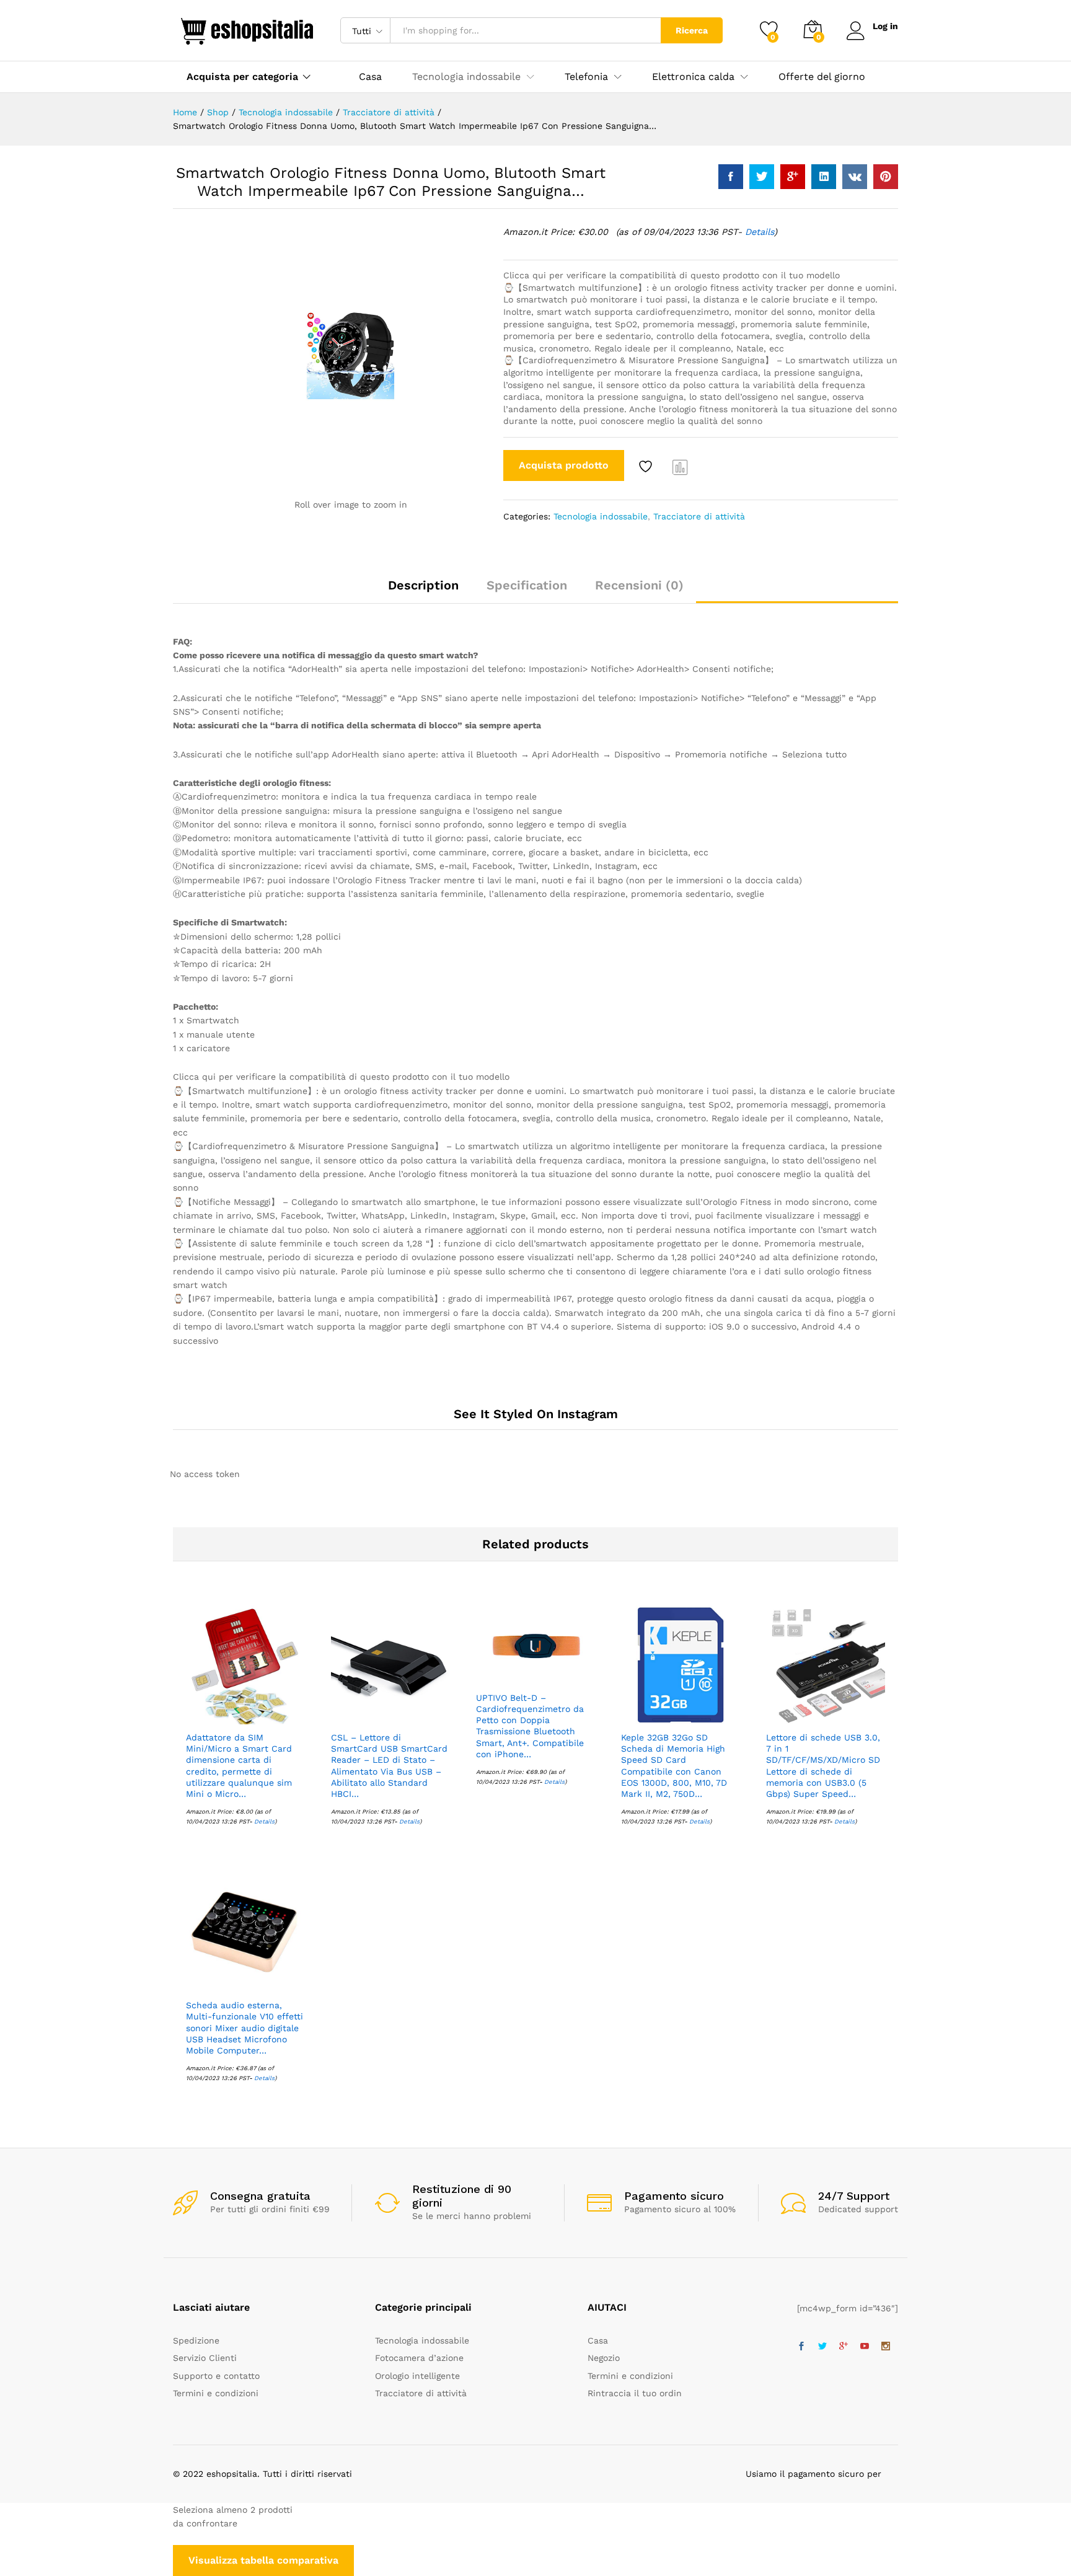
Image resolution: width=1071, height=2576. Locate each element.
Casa (370, 77)
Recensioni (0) (639, 585)
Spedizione (196, 2340)
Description (423, 585)
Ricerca (692, 30)
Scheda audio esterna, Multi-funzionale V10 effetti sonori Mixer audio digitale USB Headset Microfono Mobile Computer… (245, 2028)
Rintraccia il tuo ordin (635, 2393)
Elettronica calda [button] (693, 77)
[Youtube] (865, 2347)
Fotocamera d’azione (419, 2358)
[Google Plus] (844, 2347)
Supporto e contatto (216, 2376)
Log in (885, 26)
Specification (527, 585)
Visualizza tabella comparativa (263, 2560)
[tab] (423, 591)
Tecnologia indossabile (601, 516)
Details (760, 232)
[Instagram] (886, 2347)
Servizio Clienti (205, 2358)
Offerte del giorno (822, 77)
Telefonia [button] (586, 77)
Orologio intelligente (417, 2376)
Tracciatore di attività (699, 516)
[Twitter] (822, 2347)
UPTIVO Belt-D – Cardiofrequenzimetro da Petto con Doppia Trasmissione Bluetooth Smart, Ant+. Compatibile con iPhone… (530, 1726)
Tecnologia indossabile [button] (466, 77)
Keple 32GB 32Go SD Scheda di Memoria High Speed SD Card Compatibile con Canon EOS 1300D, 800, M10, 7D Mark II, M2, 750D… (674, 1766)
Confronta (681, 467)
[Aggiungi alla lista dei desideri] (647, 467)
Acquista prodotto (564, 465)
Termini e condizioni (216, 2393)
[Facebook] (801, 2347)
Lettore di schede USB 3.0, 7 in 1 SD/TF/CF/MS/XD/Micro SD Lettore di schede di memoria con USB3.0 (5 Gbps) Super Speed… (823, 1766)
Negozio (604, 2358)
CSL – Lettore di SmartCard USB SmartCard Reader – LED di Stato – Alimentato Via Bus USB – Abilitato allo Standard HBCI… (389, 1766)
